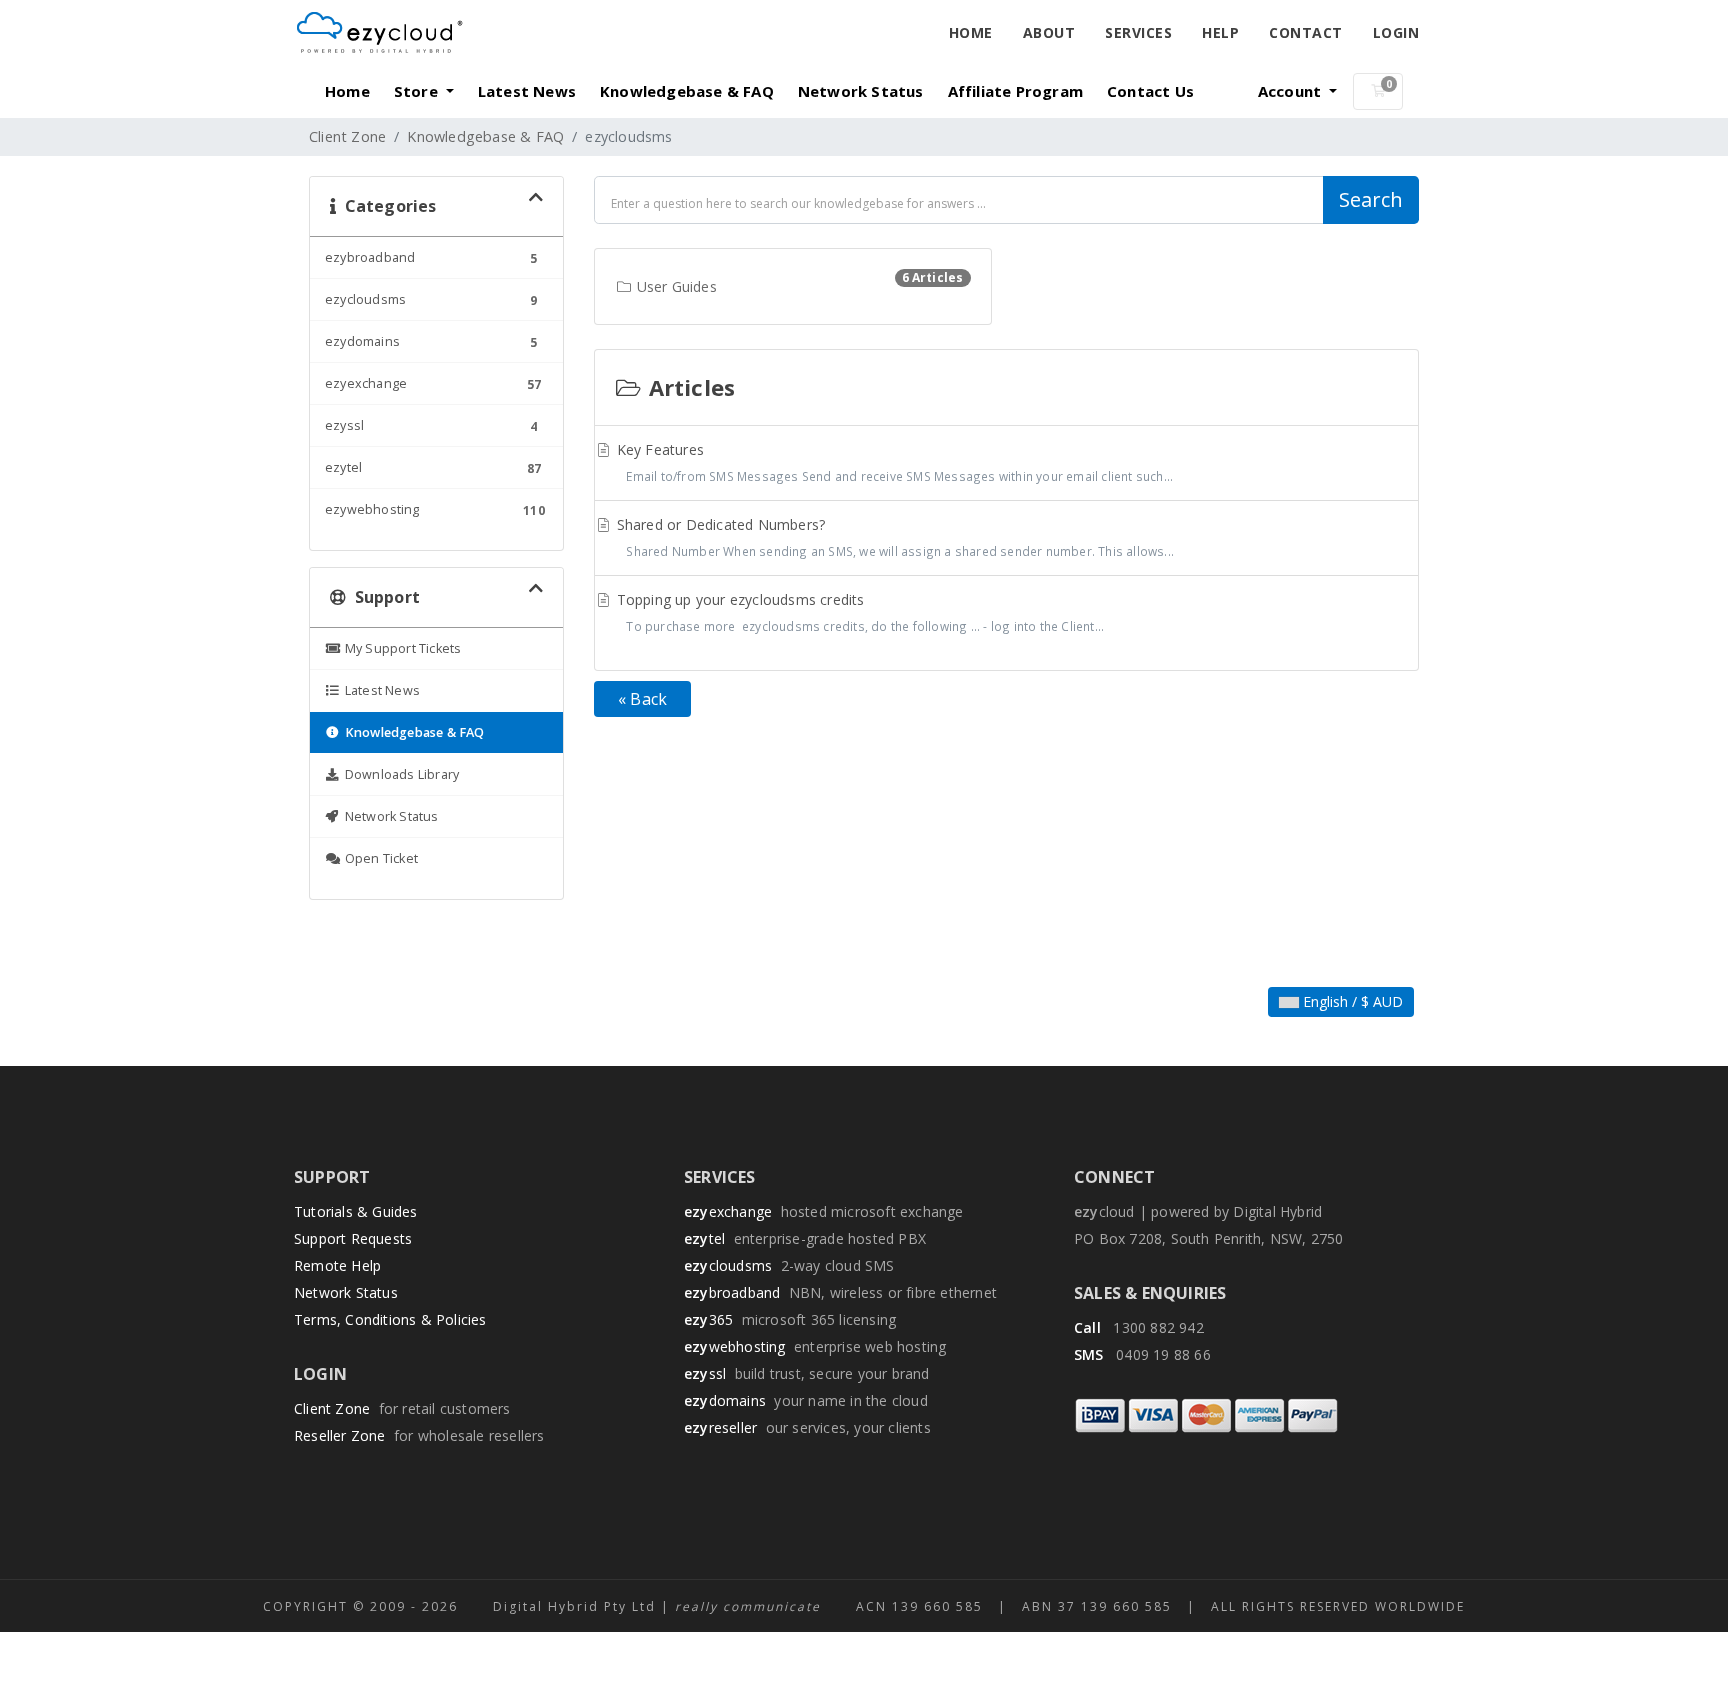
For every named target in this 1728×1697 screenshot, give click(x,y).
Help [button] (1220, 32)
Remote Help (337, 1265)
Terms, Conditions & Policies (390, 1319)
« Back (642, 699)
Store (418, 91)
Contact (1306, 32)
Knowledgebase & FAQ (687, 91)
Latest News (527, 91)
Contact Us (1150, 91)
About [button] (1049, 32)
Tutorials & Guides (356, 1211)
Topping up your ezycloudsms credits (859, 612)
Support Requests (353, 1238)
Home (971, 32)
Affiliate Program (1015, 91)
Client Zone (347, 136)
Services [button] (1138, 32)
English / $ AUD (1351, 1001)
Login (1396, 32)
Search (1371, 199)
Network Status (861, 91)
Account (1292, 91)
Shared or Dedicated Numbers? (894, 537)
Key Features (893, 462)
